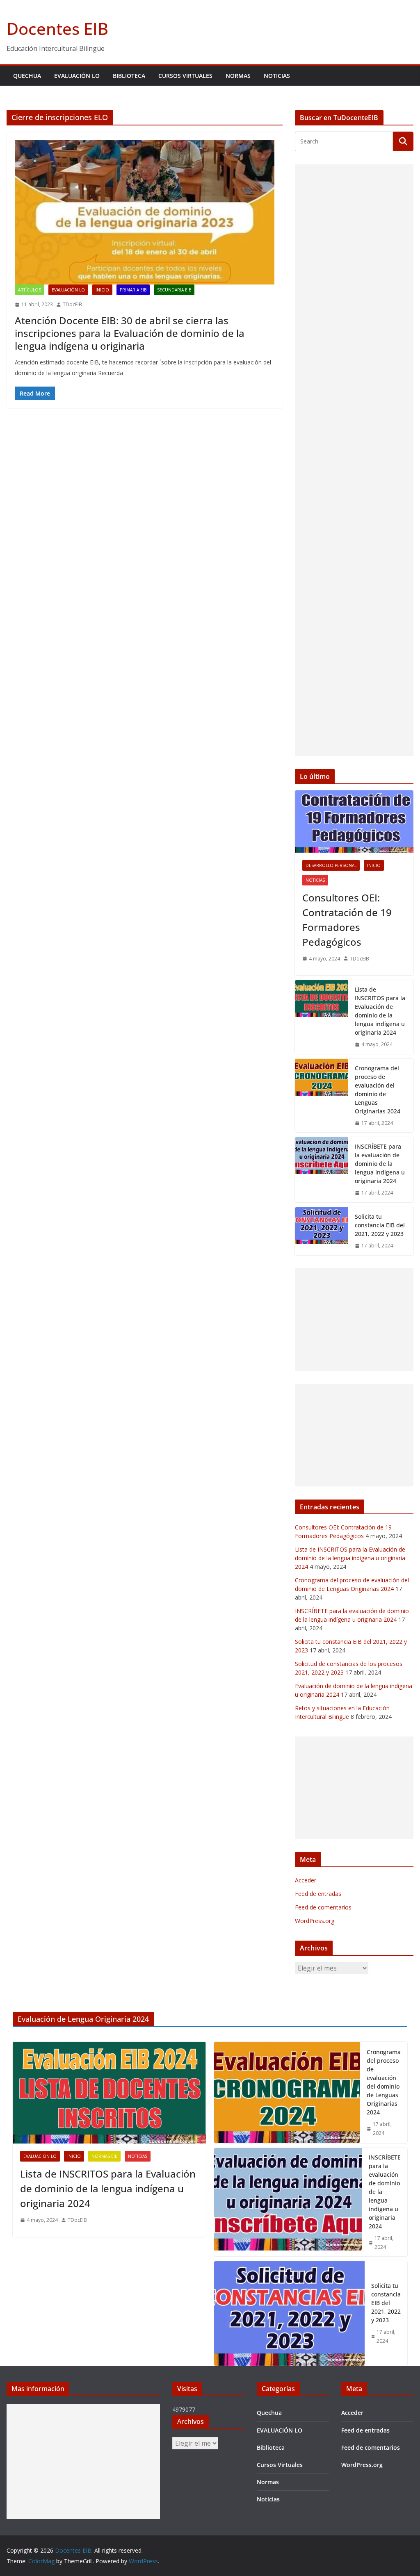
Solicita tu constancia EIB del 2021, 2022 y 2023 (380, 1225)
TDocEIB (72, 304)
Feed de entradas (318, 1894)
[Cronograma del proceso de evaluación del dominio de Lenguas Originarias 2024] (322, 1096)
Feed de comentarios (323, 1907)
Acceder (306, 1880)
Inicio (102, 290)
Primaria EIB (133, 290)
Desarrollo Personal (331, 865)
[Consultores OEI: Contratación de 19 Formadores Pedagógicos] (354, 821)
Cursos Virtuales (185, 76)
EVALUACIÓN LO (77, 76)
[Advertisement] (354, 460)
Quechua (27, 76)
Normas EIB (104, 2156)
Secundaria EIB (174, 290)
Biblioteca (129, 76)
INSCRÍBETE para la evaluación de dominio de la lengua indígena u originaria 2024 (380, 1164)
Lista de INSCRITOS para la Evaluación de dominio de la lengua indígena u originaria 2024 (380, 1011)
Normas (238, 76)
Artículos (30, 290)
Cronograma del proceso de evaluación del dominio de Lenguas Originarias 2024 (378, 1090)
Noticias (277, 76)
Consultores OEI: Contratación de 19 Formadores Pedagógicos (347, 920)
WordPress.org (315, 1921)
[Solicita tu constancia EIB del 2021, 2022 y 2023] (322, 1231)
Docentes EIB (57, 28)
